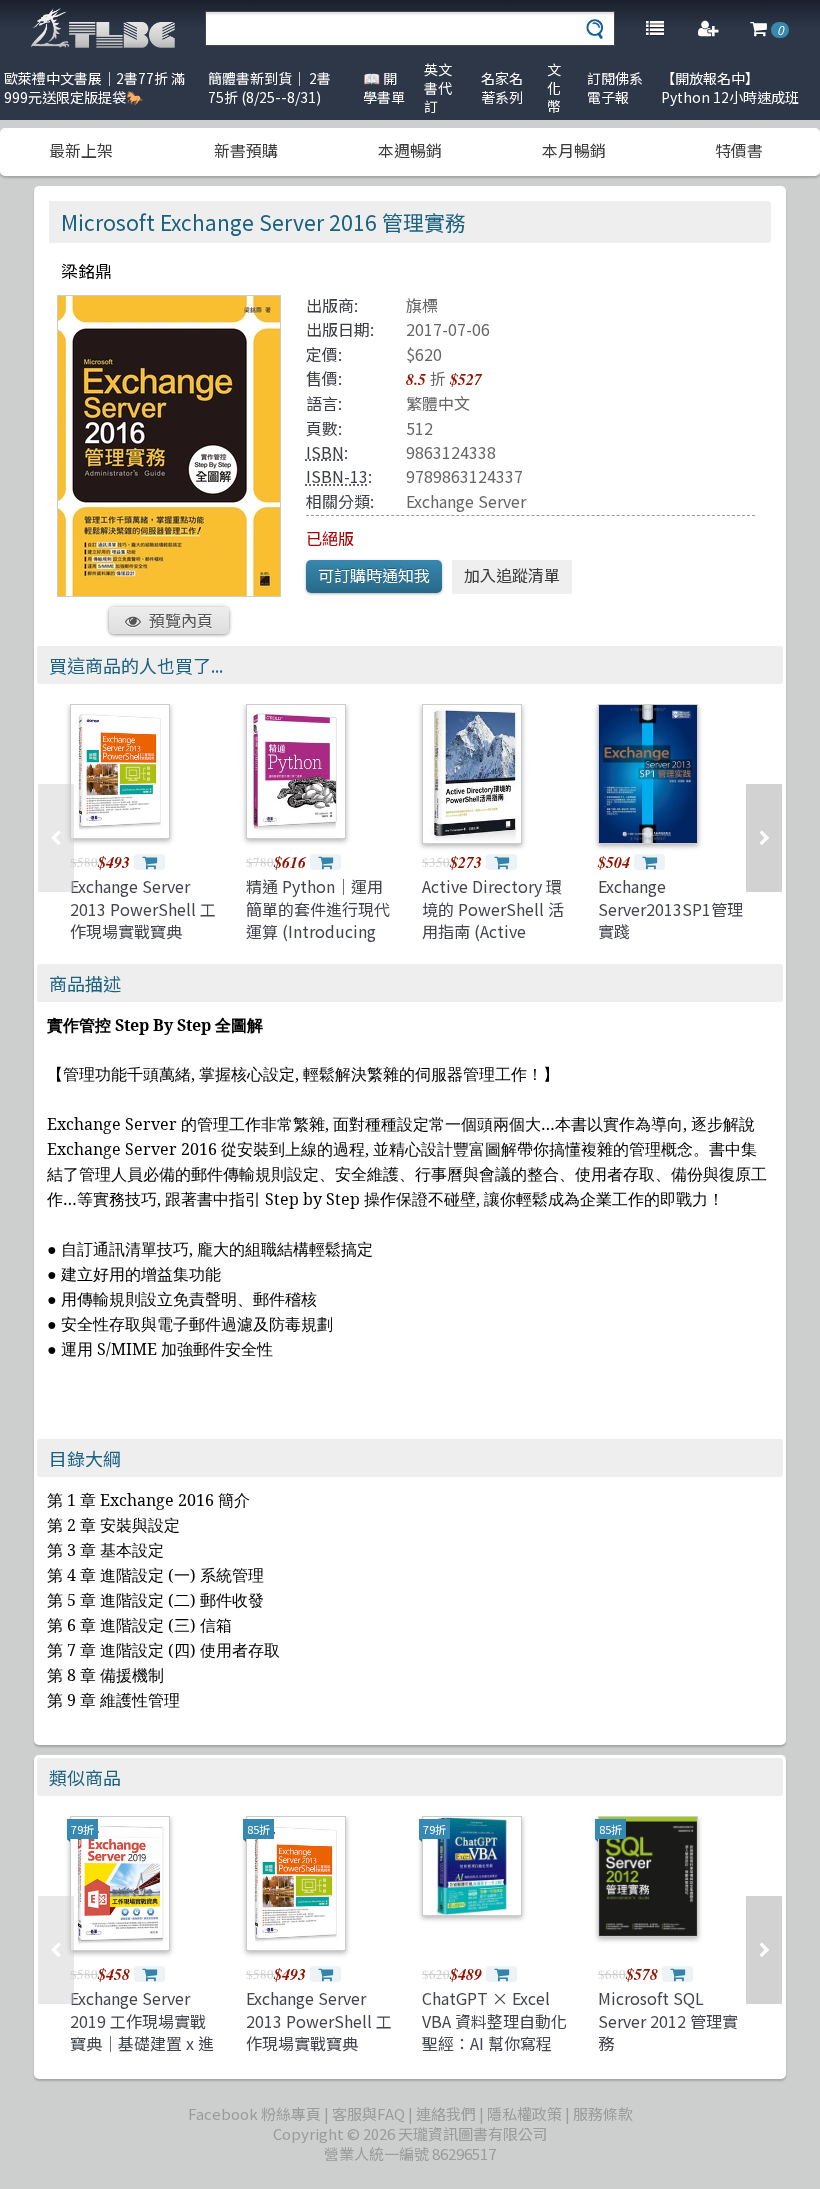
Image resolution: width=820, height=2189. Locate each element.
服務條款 (603, 2113)
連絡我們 (446, 2113)
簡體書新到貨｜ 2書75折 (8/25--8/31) (269, 87)
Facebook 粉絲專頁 (254, 2113)
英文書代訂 (438, 87)
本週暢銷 (410, 150)
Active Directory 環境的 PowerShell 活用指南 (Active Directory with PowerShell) (493, 931)
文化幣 (554, 87)
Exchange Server (466, 501)
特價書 (739, 150)
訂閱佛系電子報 (615, 87)
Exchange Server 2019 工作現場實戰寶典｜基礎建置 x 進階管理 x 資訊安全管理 (142, 2043)
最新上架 (81, 150)
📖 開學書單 (384, 87)
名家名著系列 (502, 87)
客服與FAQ (368, 2113)
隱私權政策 (524, 2113)
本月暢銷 (574, 150)
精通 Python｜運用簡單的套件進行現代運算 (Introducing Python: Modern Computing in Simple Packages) (318, 942)
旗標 (422, 305)
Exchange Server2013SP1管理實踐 (670, 908)
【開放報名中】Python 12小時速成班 (730, 87)
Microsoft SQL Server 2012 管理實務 (668, 2020)
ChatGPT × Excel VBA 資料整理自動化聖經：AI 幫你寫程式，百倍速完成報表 (494, 2031)
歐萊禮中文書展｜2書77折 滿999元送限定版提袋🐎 (94, 87)
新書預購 (246, 150)
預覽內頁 (181, 620)
